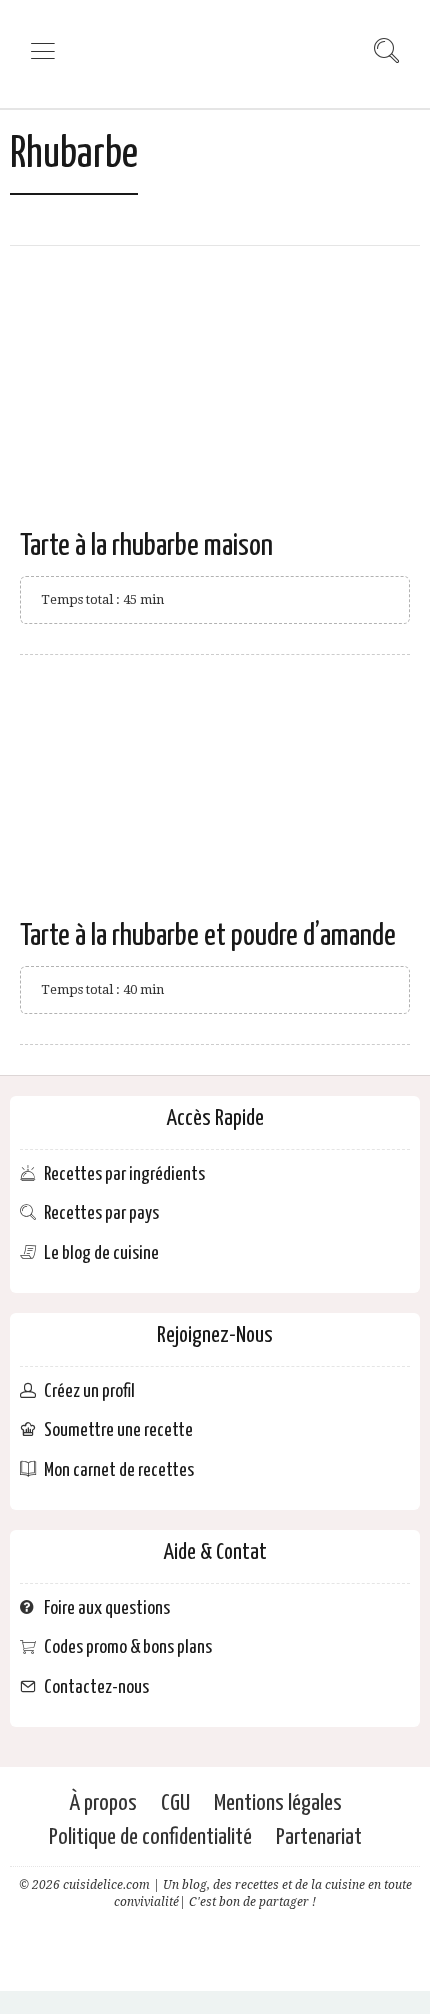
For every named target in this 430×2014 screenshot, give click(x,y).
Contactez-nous (96, 1687)
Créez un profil (89, 1391)
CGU (175, 1803)
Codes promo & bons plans (128, 1647)
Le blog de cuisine (101, 1253)
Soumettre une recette (118, 1430)
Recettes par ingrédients (124, 1174)
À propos (103, 1803)
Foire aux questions (107, 1608)
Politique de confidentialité (150, 1837)
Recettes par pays (101, 1213)
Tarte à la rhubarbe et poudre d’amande (208, 936)
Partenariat (319, 1837)
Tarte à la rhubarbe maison (146, 546)
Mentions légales (278, 1803)
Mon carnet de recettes (119, 1470)
